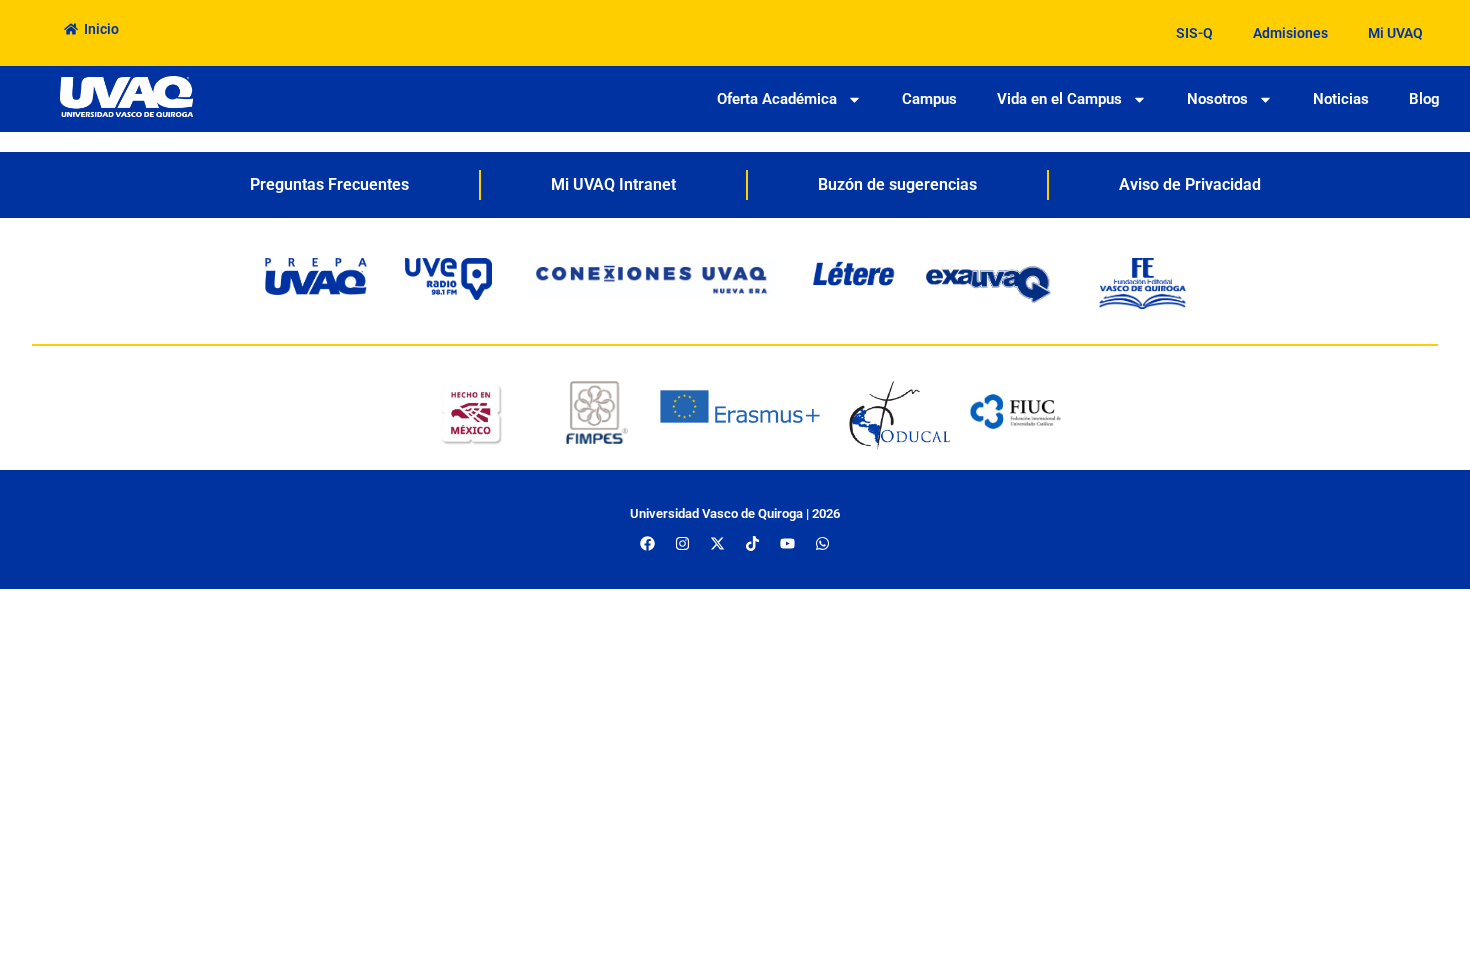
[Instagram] (683, 544)
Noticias (1341, 99)
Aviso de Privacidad (1190, 184)
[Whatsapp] (823, 544)
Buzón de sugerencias (897, 184)
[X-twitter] (718, 544)
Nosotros (1217, 99)
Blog (1424, 99)
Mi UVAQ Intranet (613, 184)
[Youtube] (788, 544)
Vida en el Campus (1059, 99)
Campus (929, 99)
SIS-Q (1194, 33)
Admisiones (1290, 33)
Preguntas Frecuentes (329, 184)
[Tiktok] (753, 544)
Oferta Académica (777, 99)
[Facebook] (648, 544)
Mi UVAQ (1395, 33)
